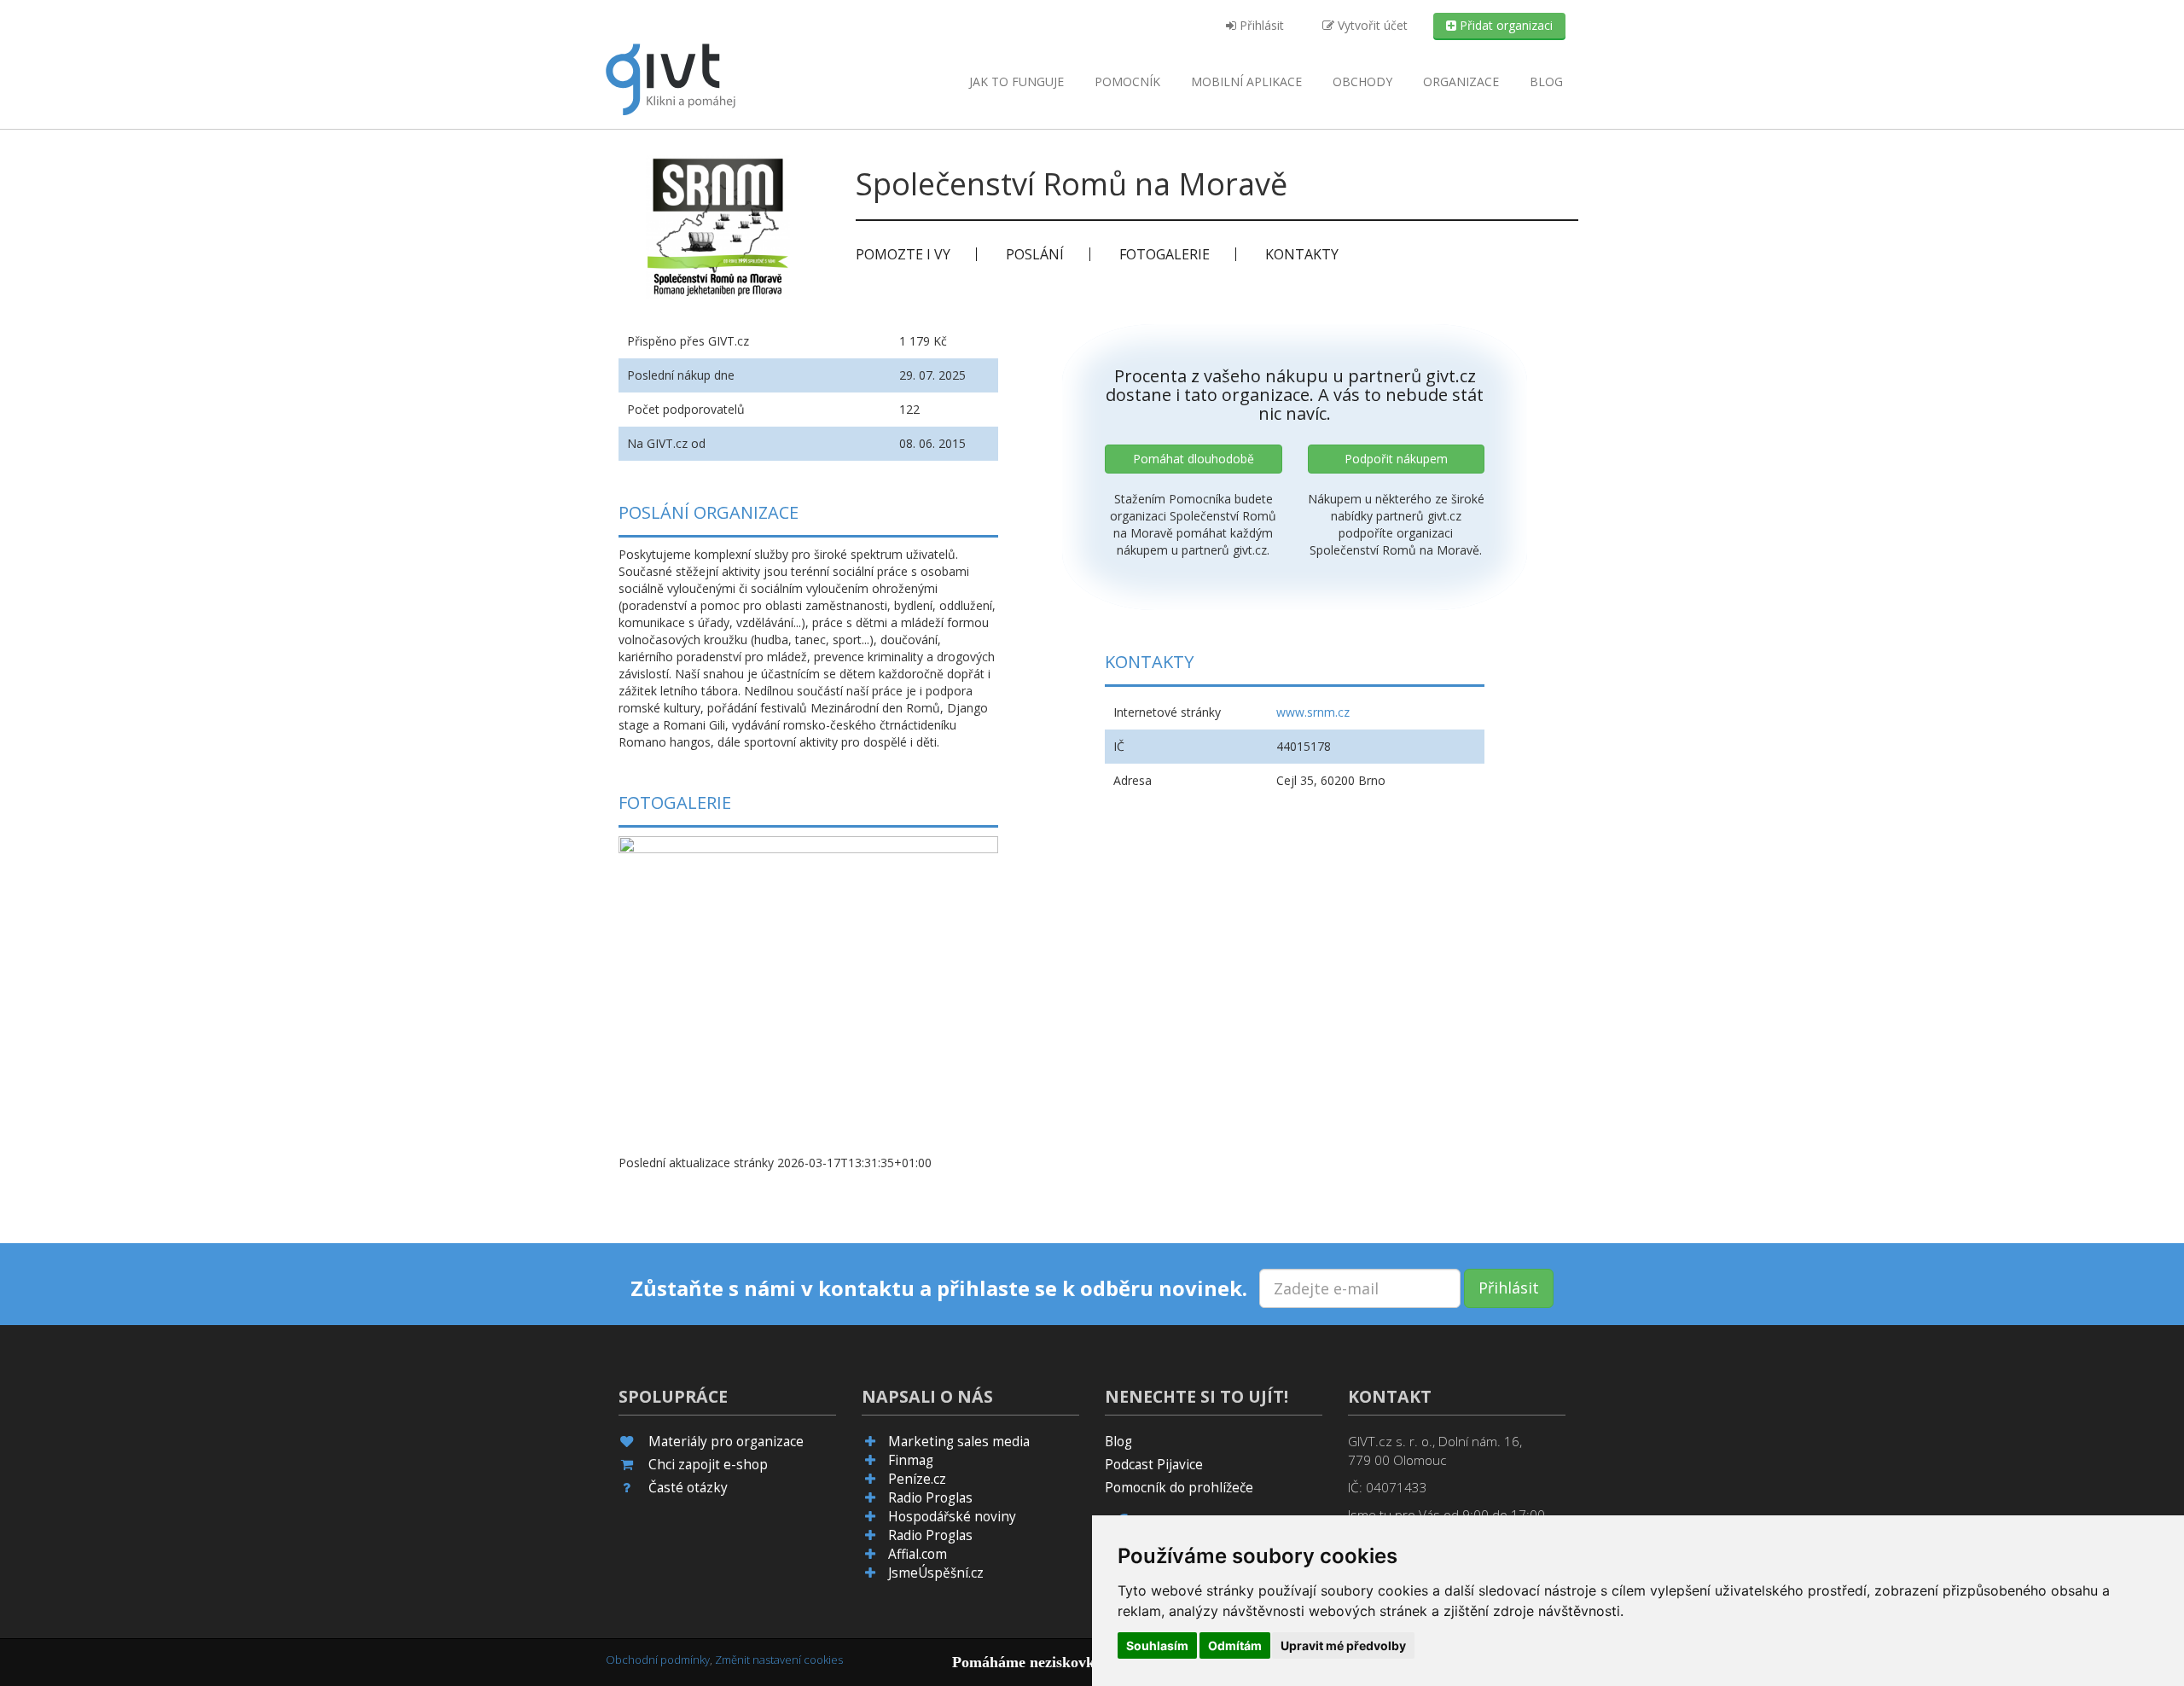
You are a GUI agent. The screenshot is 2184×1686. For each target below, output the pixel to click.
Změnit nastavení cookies (779, 1660)
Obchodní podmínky (658, 1660)
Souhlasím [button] (1157, 1645)
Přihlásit (1260, 25)
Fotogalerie (1165, 254)
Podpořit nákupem (1396, 459)
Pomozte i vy (903, 254)
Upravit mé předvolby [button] (1343, 1645)
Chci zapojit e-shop (708, 1465)
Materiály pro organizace (726, 1442)
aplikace (1246, 81)
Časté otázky (688, 1488)
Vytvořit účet (1371, 25)
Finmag (911, 1460)
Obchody (1362, 81)
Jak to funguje (1016, 81)
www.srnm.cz (1313, 712)
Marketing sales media (959, 1442)
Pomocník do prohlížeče (1179, 1488)
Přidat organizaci (1504, 25)
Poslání (1035, 254)
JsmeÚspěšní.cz (936, 1573)
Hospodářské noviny (952, 1517)
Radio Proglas (930, 1498)
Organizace (1461, 81)
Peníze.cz (917, 1479)
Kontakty (1302, 254)
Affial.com (918, 1554)
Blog (1546, 81)
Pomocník (1127, 81)
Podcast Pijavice (1154, 1465)
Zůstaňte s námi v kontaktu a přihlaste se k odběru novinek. (939, 1288)
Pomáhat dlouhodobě (1194, 459)
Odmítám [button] (1235, 1645)
